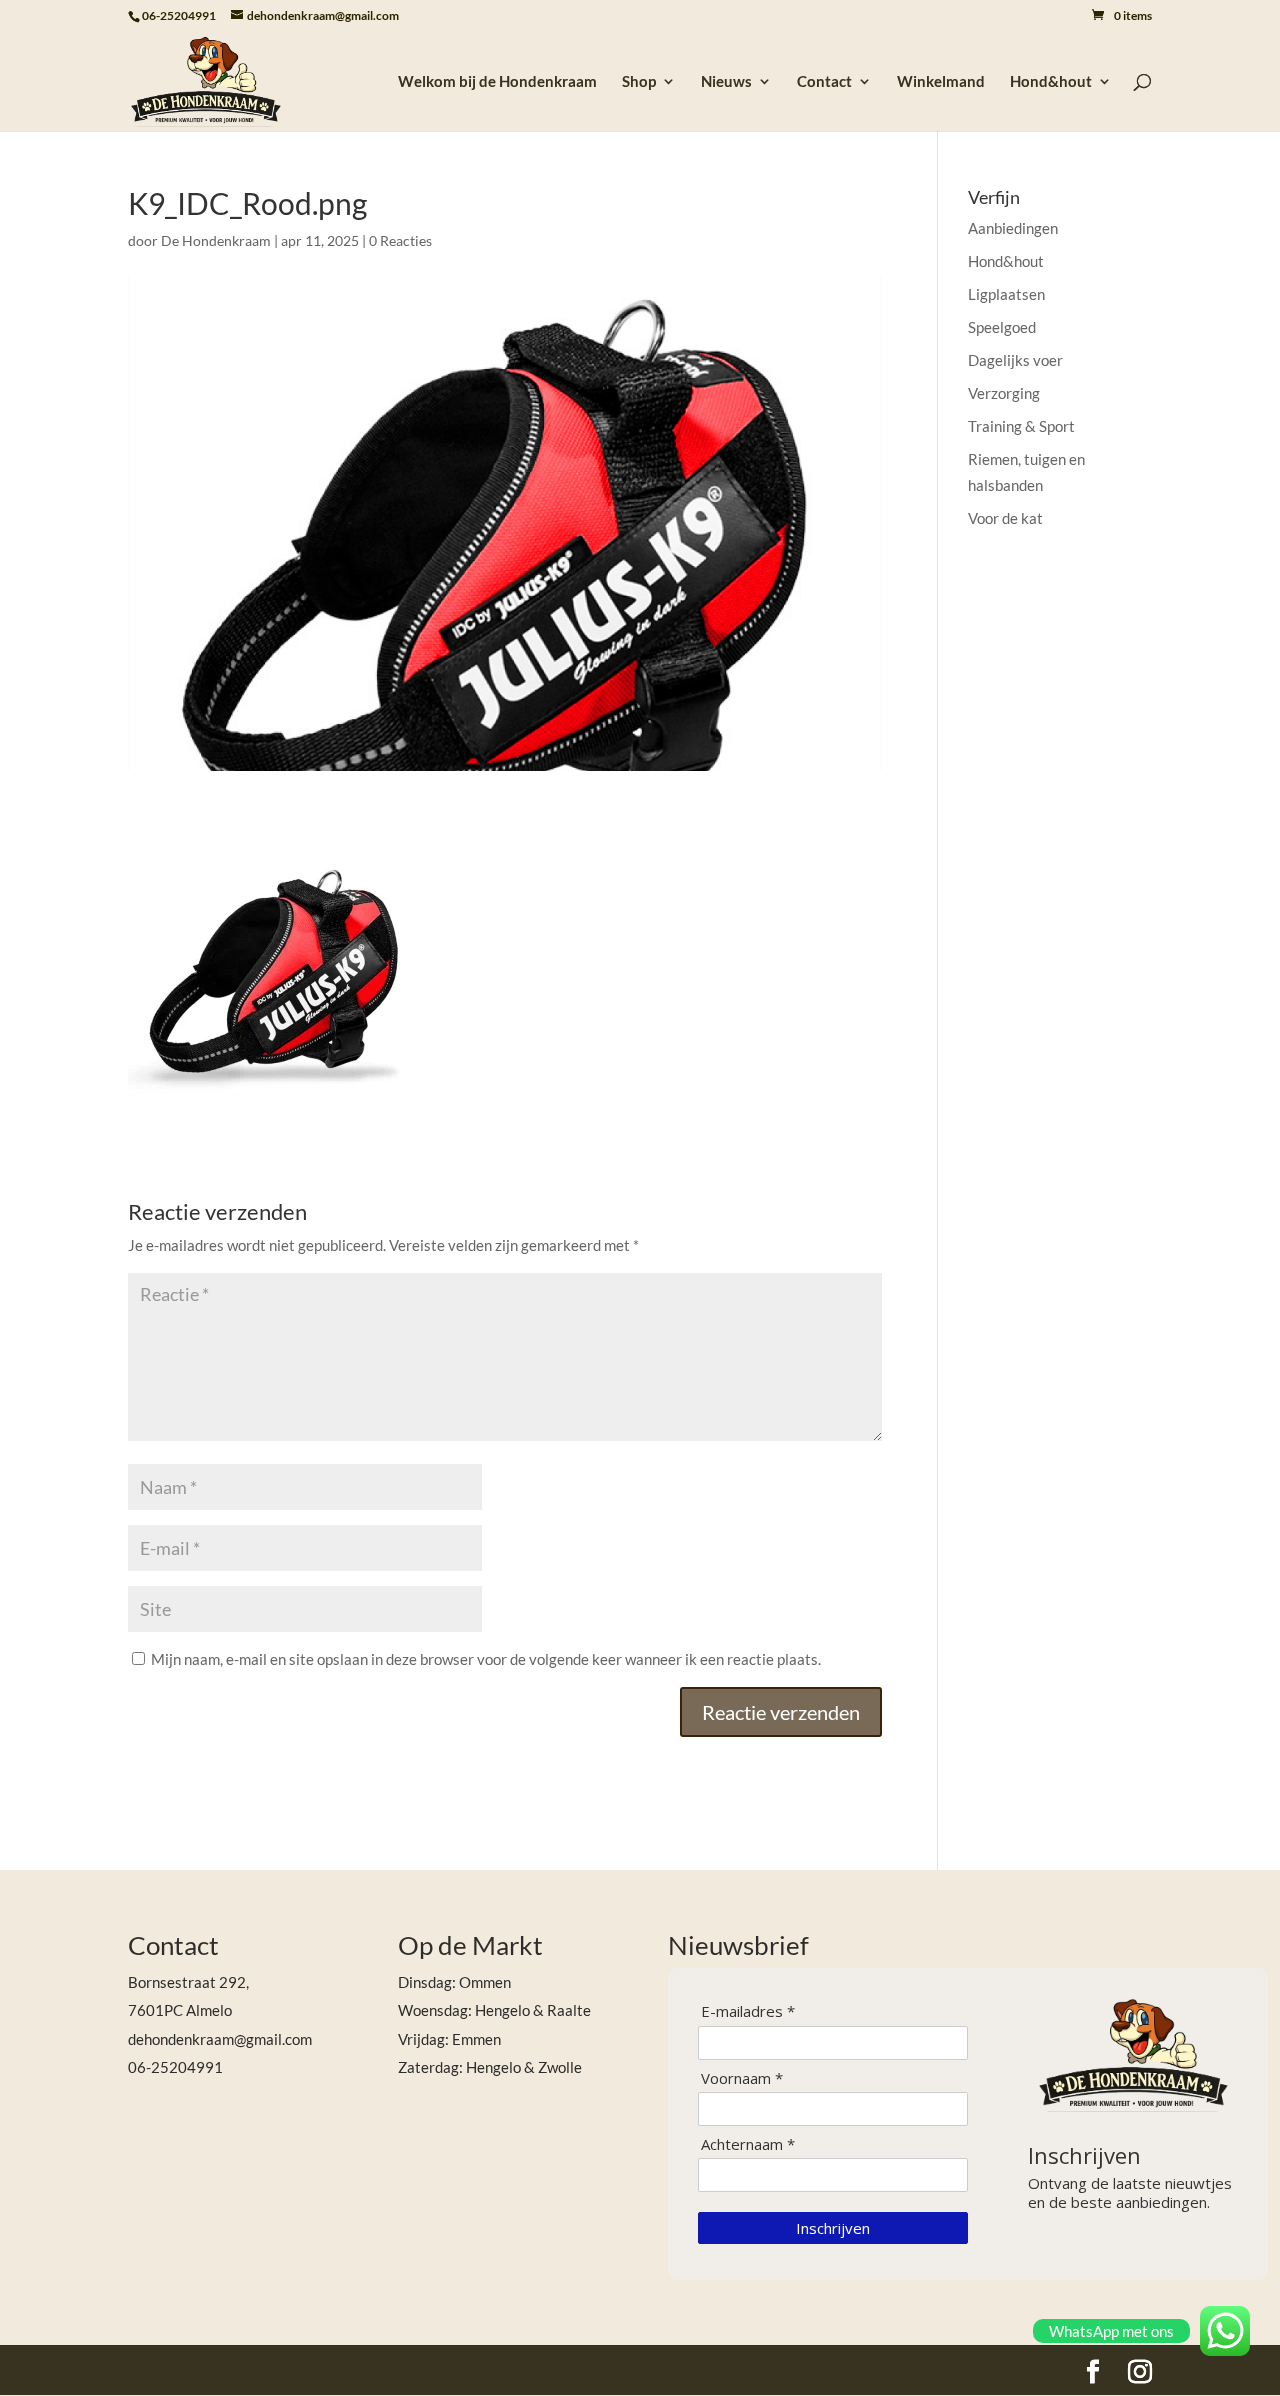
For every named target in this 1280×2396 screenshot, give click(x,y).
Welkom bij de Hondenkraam (497, 82)
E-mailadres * (748, 2011)
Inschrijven (833, 2228)
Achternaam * (748, 2144)
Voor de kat (1005, 518)
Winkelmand (941, 82)
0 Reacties (400, 240)
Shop (639, 82)
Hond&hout (1051, 82)
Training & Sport (1021, 426)
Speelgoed (1002, 327)
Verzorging (1004, 393)
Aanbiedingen (1013, 228)
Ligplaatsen (1006, 294)
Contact (824, 82)
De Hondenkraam (216, 240)
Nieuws (726, 82)
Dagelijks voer (1015, 360)
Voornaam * (742, 2078)
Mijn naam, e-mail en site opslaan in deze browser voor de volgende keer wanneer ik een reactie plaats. (486, 1659)
